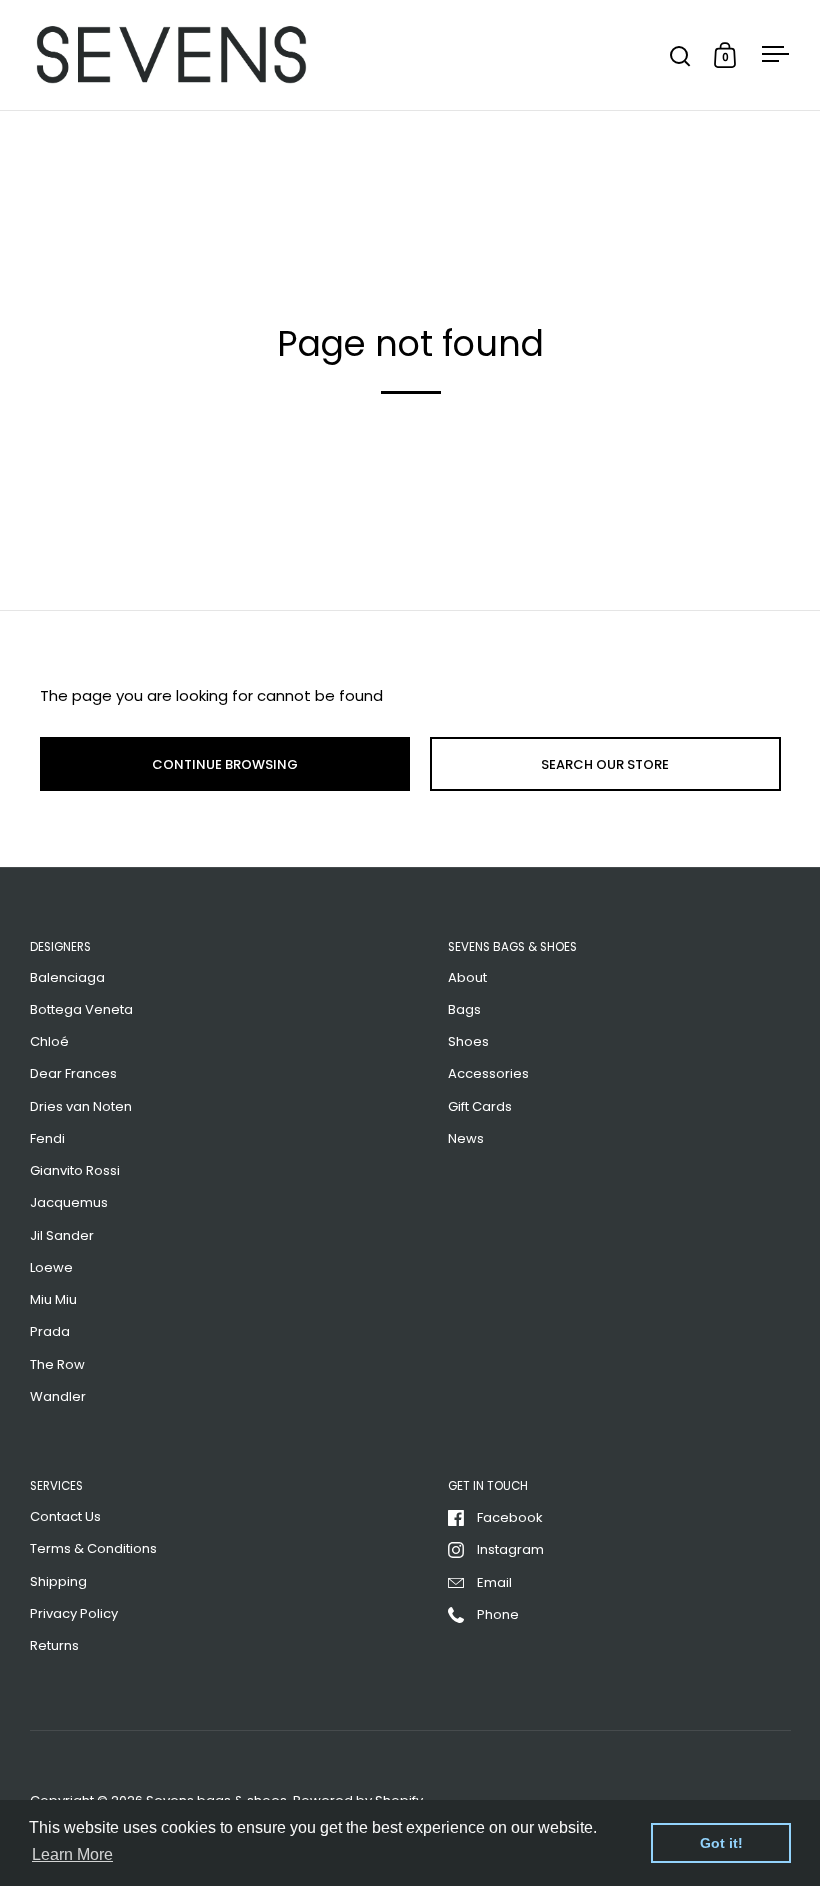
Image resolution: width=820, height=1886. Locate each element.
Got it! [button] (721, 1843)
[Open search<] (680, 55)
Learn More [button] (72, 1854)
